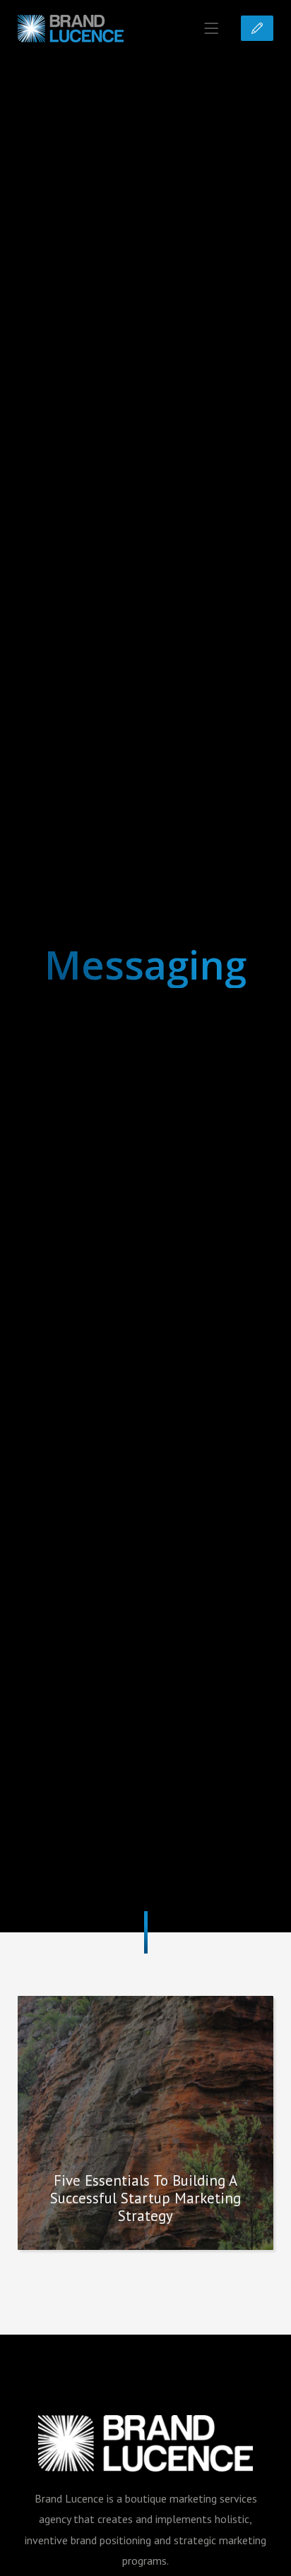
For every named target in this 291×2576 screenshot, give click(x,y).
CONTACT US (257, 28)
